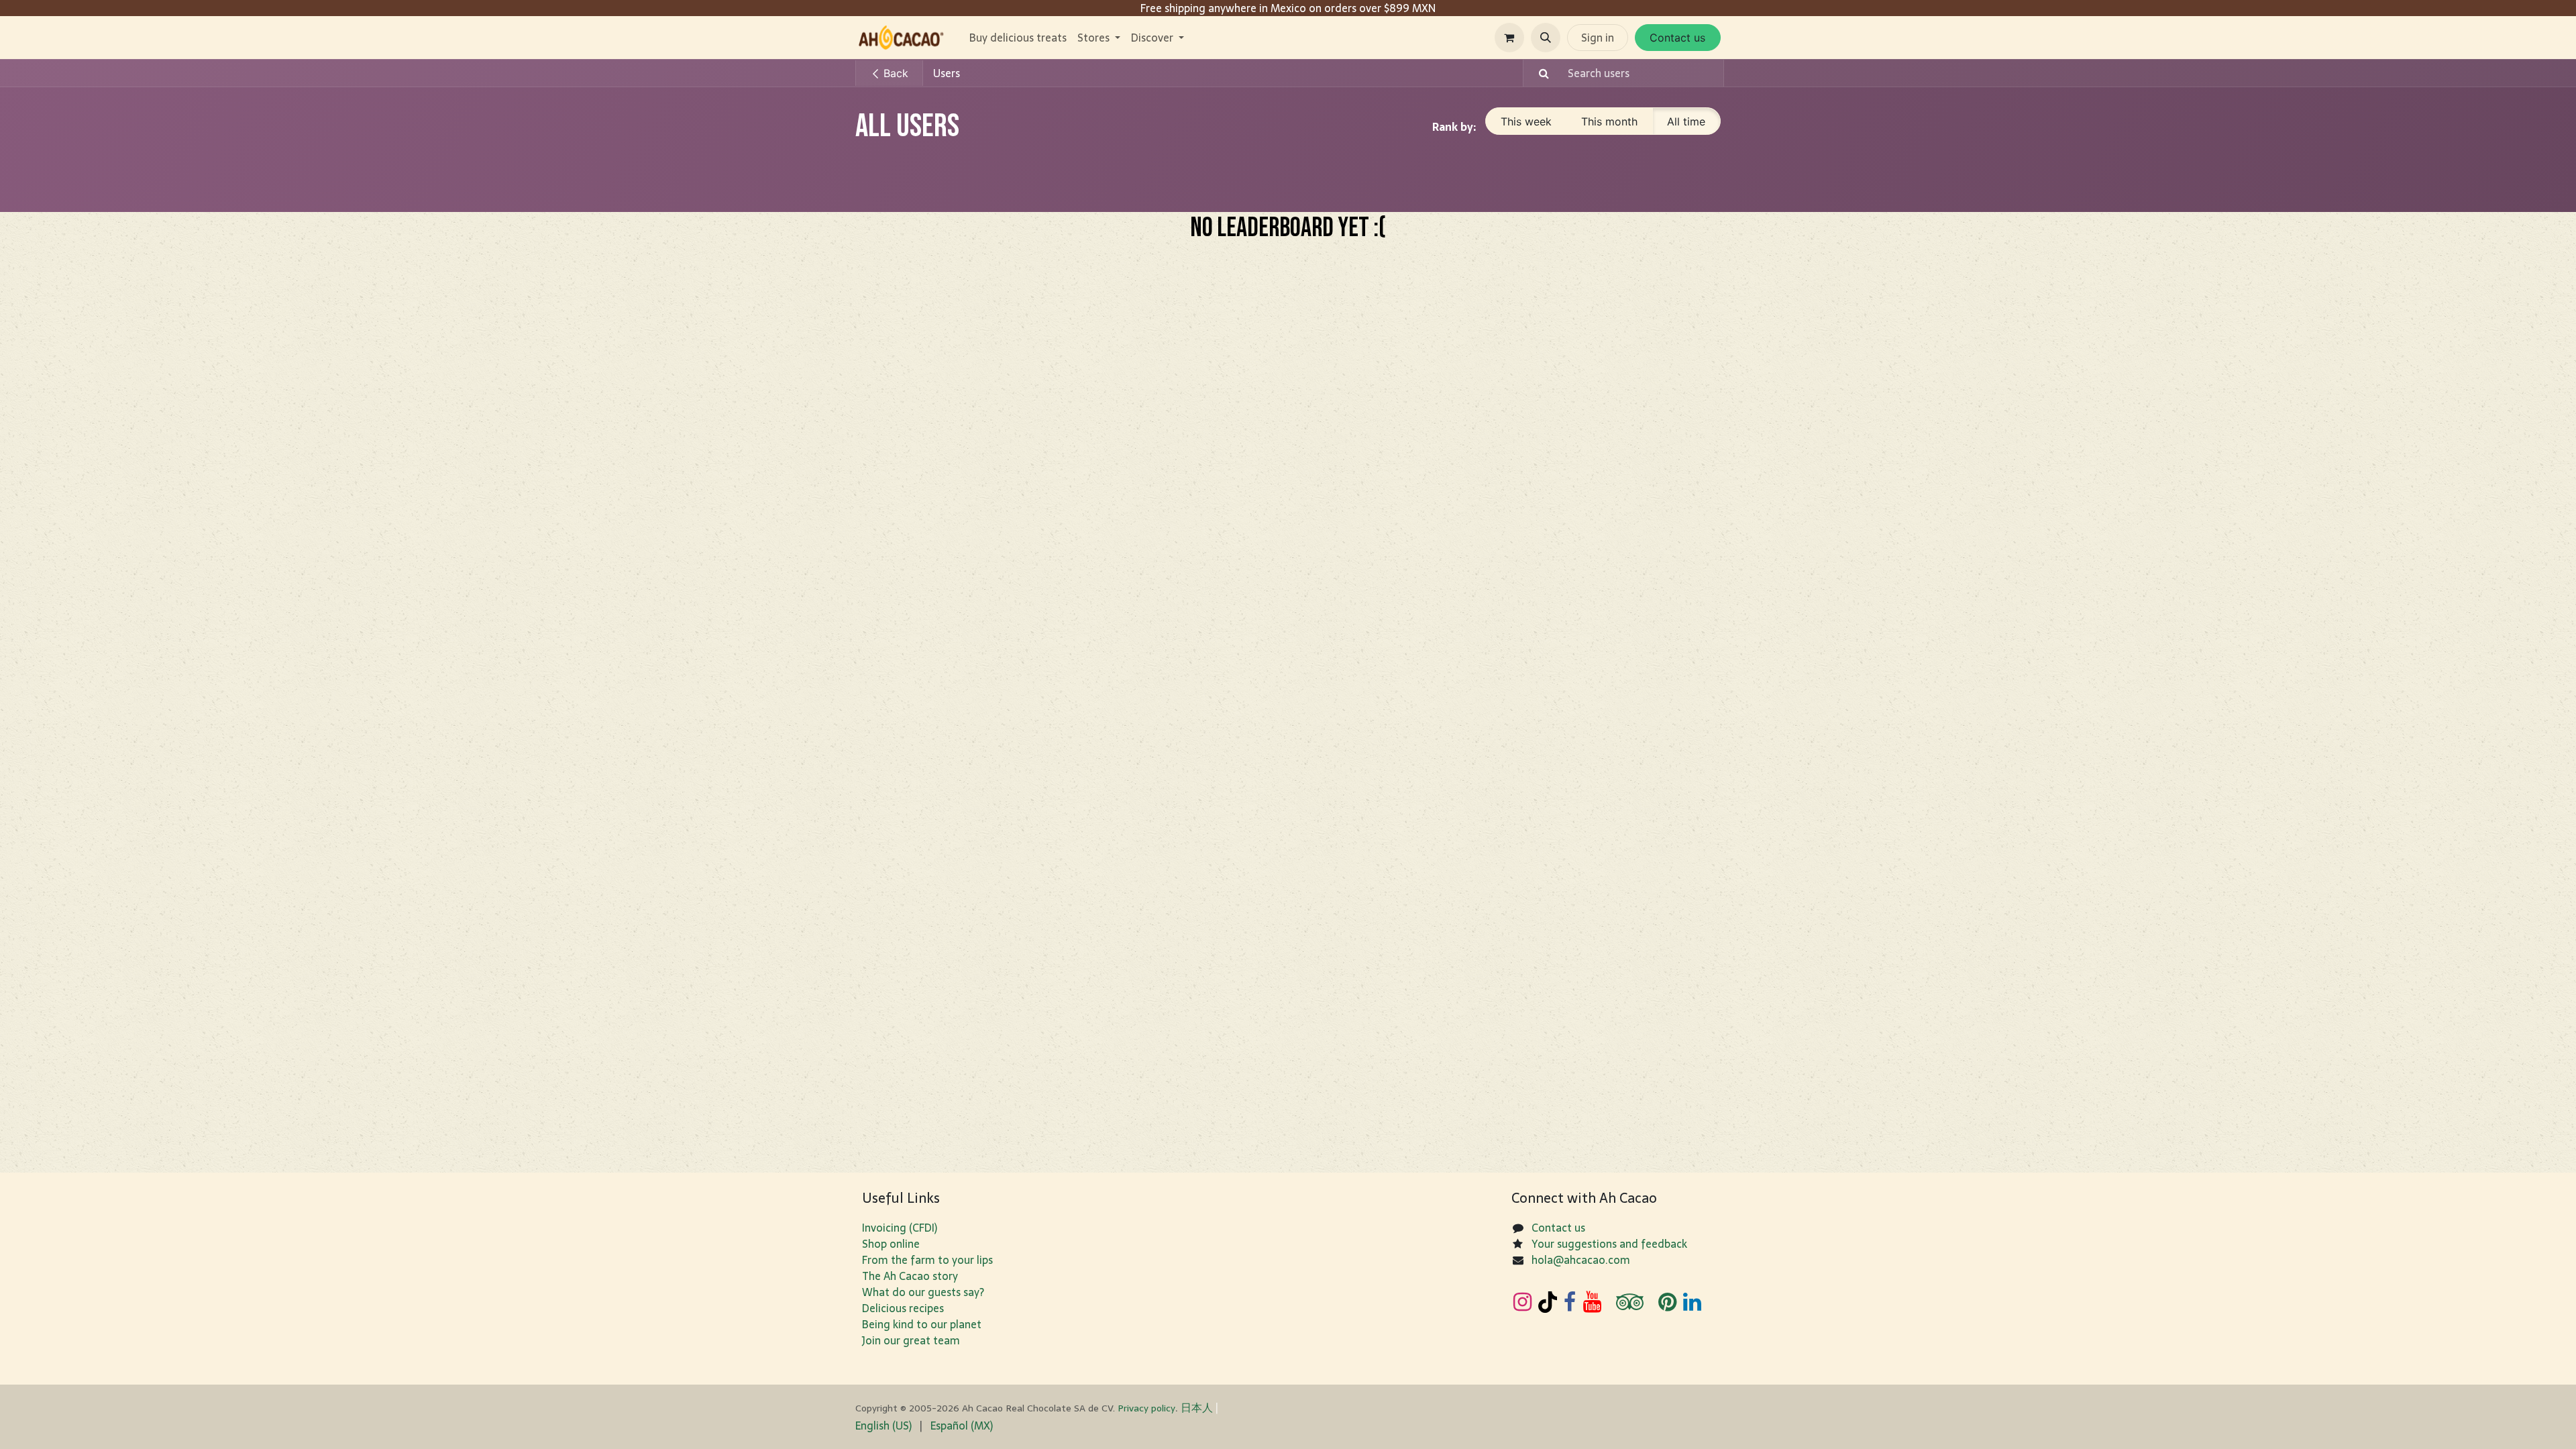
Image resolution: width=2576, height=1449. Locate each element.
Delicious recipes (903, 1308)
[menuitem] (1018, 38)
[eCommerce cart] (1509, 38)
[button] (1546, 38)
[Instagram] (1522, 1302)
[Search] (1538, 73)
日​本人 (1197, 1407)
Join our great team (911, 1340)
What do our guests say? (923, 1292)
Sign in (1598, 38)
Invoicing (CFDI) (900, 1228)
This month (1609, 121)
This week (1526, 121)
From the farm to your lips (927, 1260)
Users (947, 73)
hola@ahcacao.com (1581, 1260)
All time (1686, 121)
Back (894, 73)
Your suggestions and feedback (1609, 1244)
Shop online (891, 1244)
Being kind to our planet (922, 1324)
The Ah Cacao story (910, 1276)
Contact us (1677, 38)
